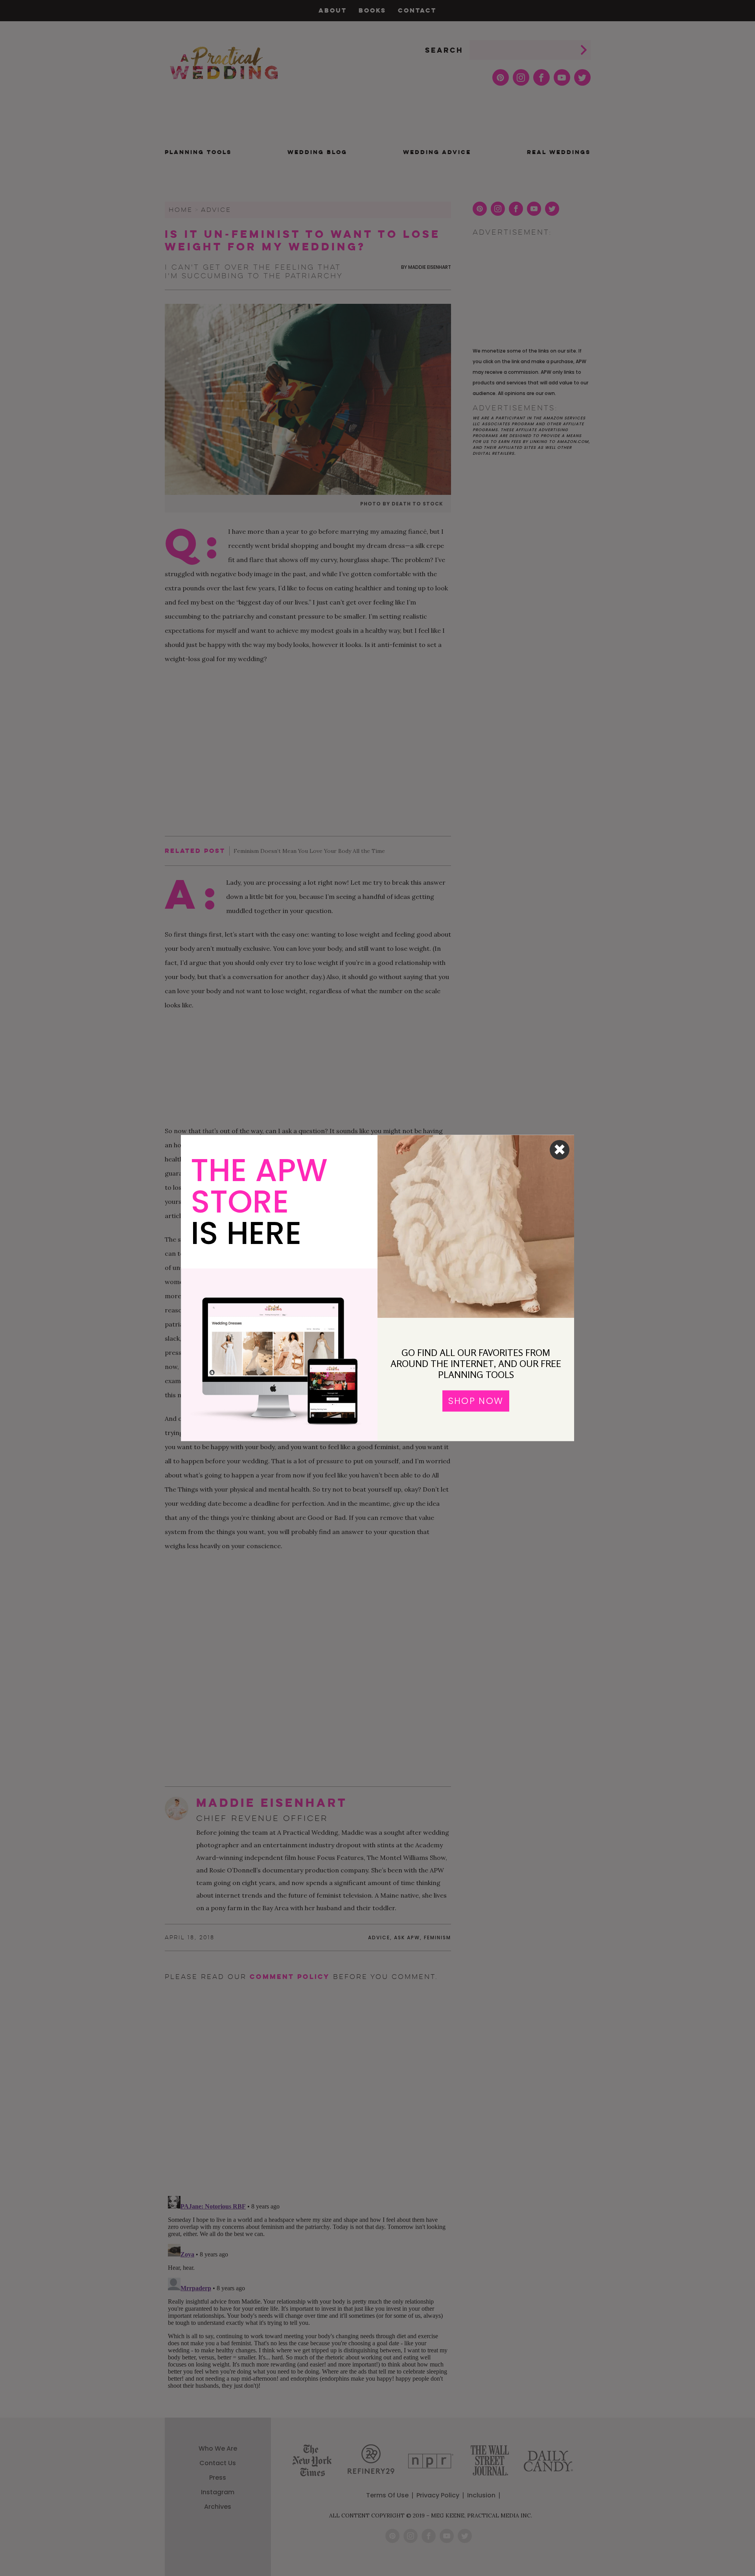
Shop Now (476, 1401)
